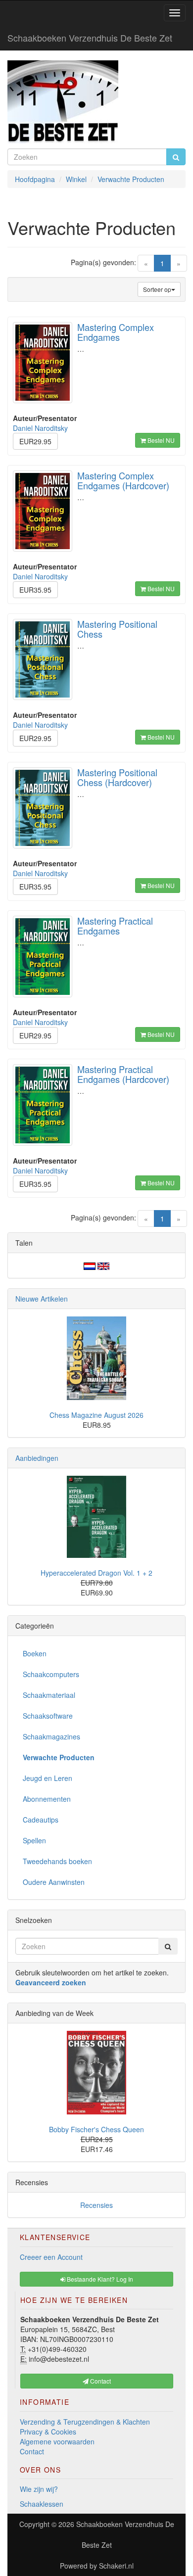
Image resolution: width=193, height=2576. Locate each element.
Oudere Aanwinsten (54, 1882)
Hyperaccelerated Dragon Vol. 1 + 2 (96, 1573)
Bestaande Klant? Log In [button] (99, 2279)
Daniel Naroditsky (40, 428)
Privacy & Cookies (48, 2432)
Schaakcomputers (51, 1674)
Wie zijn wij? (39, 2489)
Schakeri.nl (116, 2566)
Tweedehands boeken (57, 1861)
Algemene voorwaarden (57, 2441)
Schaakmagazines (51, 1736)
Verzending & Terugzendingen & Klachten (85, 2422)
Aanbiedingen (37, 1458)
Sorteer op (157, 289)
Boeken (35, 1653)
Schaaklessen (42, 2504)
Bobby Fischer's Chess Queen (96, 2129)
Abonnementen (47, 1799)
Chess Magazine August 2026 (96, 1415)
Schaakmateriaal (49, 1695)
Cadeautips (41, 1820)
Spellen (34, 1840)
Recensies (96, 2205)
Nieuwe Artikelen (42, 1299)
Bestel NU (160, 440)
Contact (32, 2451)
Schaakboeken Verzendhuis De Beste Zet (90, 38)
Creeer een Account (51, 2257)
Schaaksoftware (48, 1716)
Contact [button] (100, 2381)
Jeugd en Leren (48, 1778)
